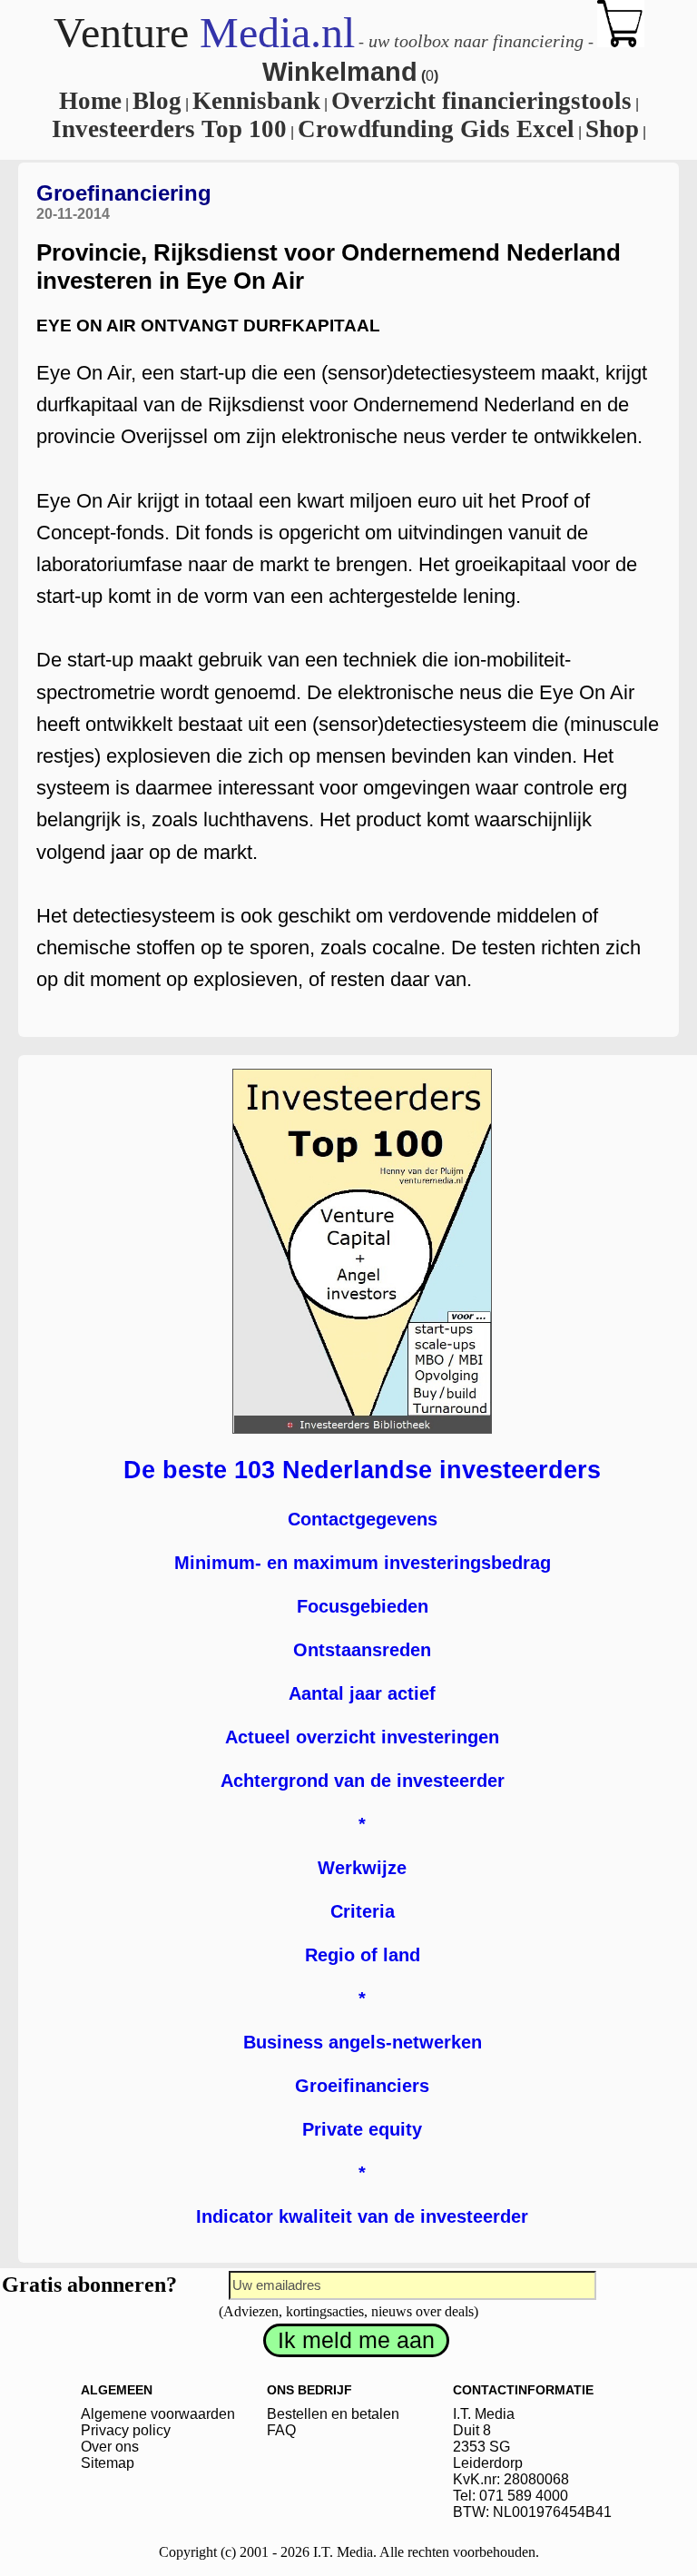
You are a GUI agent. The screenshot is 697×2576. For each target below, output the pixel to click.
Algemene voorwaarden (158, 2414)
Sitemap (108, 2463)
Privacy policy (126, 2430)
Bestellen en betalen (333, 2414)
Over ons (110, 2447)
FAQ (281, 2430)
